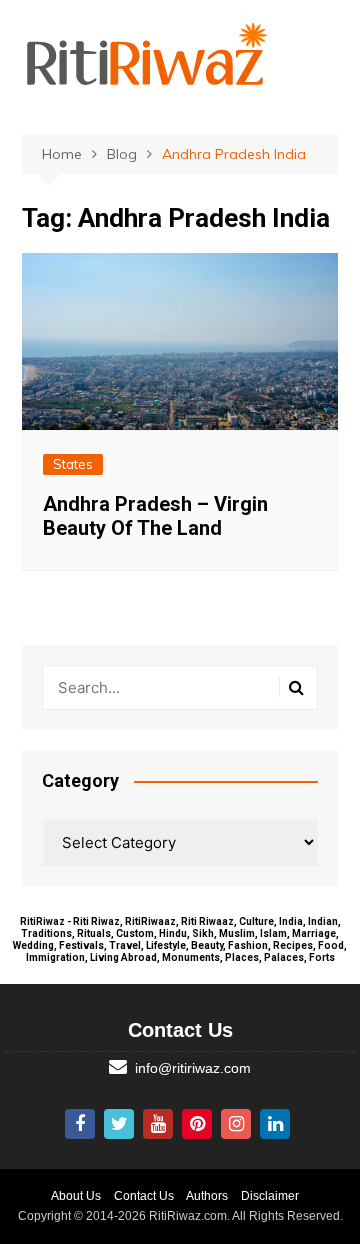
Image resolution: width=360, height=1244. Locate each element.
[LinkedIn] (275, 1124)
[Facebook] (80, 1124)
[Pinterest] (197, 1124)
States (73, 464)
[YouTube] (158, 1124)
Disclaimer (270, 1196)
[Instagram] (236, 1124)
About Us (76, 1196)
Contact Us (144, 1196)
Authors (207, 1196)
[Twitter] (119, 1124)
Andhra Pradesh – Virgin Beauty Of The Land (155, 516)
